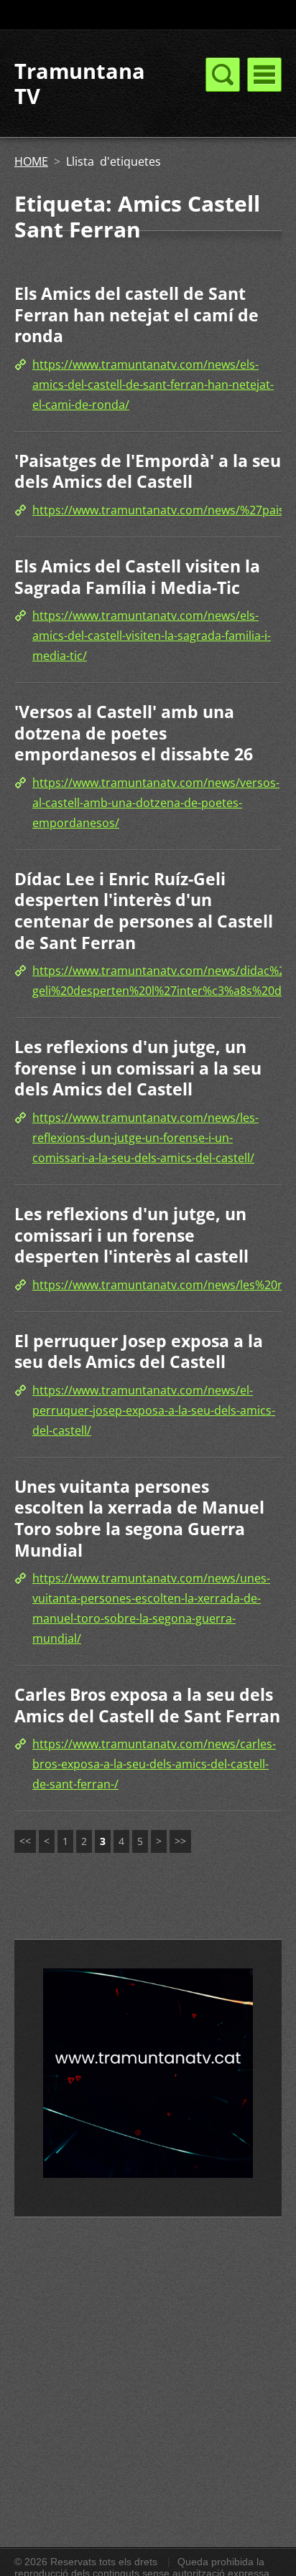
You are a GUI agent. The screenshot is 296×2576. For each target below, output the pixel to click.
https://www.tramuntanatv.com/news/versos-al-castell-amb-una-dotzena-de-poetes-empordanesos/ (156, 803)
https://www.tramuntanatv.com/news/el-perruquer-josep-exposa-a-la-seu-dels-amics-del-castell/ (154, 1410)
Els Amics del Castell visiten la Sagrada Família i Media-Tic (137, 577)
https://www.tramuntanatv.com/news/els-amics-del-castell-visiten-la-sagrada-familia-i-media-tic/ (152, 636)
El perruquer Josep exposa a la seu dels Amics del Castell (139, 1351)
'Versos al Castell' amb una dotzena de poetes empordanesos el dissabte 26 (134, 733)
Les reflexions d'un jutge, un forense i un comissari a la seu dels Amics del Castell (138, 1068)
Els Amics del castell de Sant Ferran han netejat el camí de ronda (137, 315)
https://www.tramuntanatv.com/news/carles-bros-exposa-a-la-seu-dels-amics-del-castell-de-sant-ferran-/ (154, 1764)
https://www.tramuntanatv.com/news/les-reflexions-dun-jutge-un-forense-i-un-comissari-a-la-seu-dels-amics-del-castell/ (145, 1138)
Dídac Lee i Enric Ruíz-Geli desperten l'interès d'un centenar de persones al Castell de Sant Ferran (144, 911)
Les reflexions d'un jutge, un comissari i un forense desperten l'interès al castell (131, 1235)
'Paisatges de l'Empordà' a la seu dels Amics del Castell (148, 471)
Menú (264, 75)
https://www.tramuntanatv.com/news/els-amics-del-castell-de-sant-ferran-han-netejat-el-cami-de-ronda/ (153, 384)
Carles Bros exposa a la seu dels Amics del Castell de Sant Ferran (147, 1705)
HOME (31, 161)
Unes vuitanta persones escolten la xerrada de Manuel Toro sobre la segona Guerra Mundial (139, 1518)
